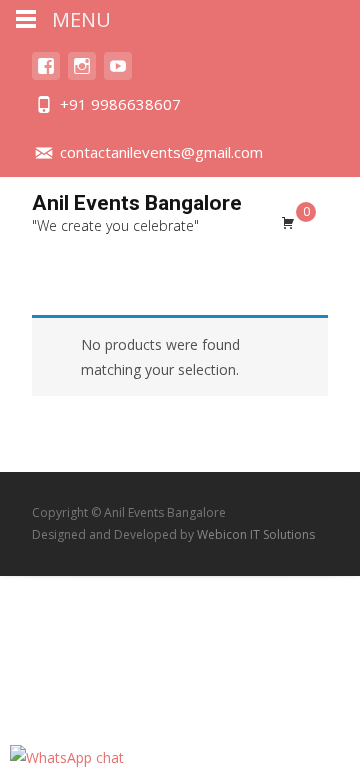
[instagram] (82, 75)
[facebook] (46, 75)
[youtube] (118, 75)
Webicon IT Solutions (256, 534)
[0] (288, 222)
